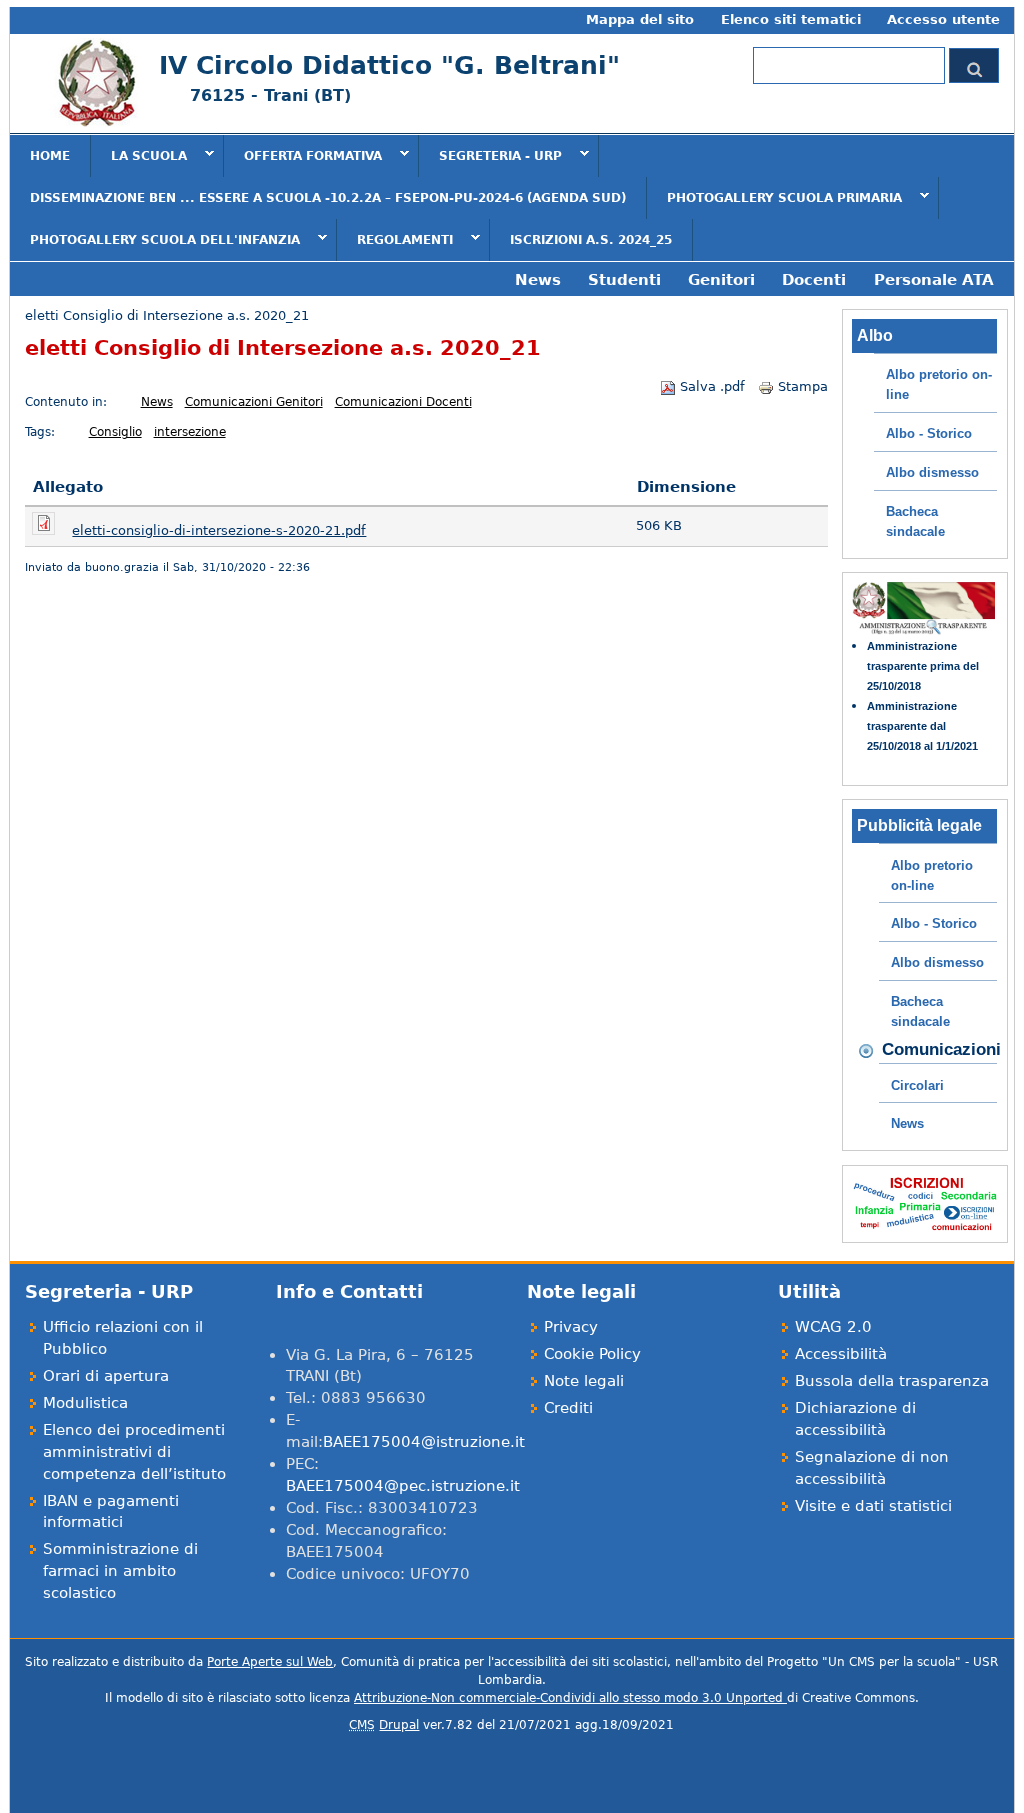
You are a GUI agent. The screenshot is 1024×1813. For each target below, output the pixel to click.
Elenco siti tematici (791, 19)
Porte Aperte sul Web (270, 1662)
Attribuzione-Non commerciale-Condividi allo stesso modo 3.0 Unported (570, 1698)
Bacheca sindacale (915, 521)
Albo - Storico (929, 433)
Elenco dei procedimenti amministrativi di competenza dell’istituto (134, 1451)
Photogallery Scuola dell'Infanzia (155, 239)
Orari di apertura (106, 1375)
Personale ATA (934, 279)
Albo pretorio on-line (939, 384)
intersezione (190, 432)
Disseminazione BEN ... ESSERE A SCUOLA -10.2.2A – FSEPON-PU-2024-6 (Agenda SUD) (328, 198)
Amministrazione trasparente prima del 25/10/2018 (923, 666)
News (538, 279)
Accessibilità (841, 1353)
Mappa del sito (640, 19)
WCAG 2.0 (833, 1326)
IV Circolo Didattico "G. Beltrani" (389, 65)
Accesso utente (943, 19)
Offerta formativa (303, 155)
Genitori (721, 279)
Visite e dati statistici (873, 1505)
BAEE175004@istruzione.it (424, 1441)
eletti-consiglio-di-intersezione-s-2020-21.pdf (219, 530)
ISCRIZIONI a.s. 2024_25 (591, 240)
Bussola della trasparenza (892, 1380)
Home (50, 156)
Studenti (624, 279)
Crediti (568, 1407)
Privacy (571, 1326)
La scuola (139, 155)
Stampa (803, 386)
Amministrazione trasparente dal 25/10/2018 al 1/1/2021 (922, 726)
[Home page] (95, 123)
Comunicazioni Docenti (403, 402)
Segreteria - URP (490, 155)
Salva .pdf (712, 386)
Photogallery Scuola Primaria (774, 197)
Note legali (584, 1380)
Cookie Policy (592, 1353)
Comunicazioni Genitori (254, 402)
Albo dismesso (932, 472)
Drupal (399, 1725)
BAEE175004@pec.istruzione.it (403, 1485)
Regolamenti (395, 239)
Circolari (917, 1085)
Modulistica (85, 1402)
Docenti (814, 279)
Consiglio (115, 432)
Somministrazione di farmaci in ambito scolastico (120, 1570)
